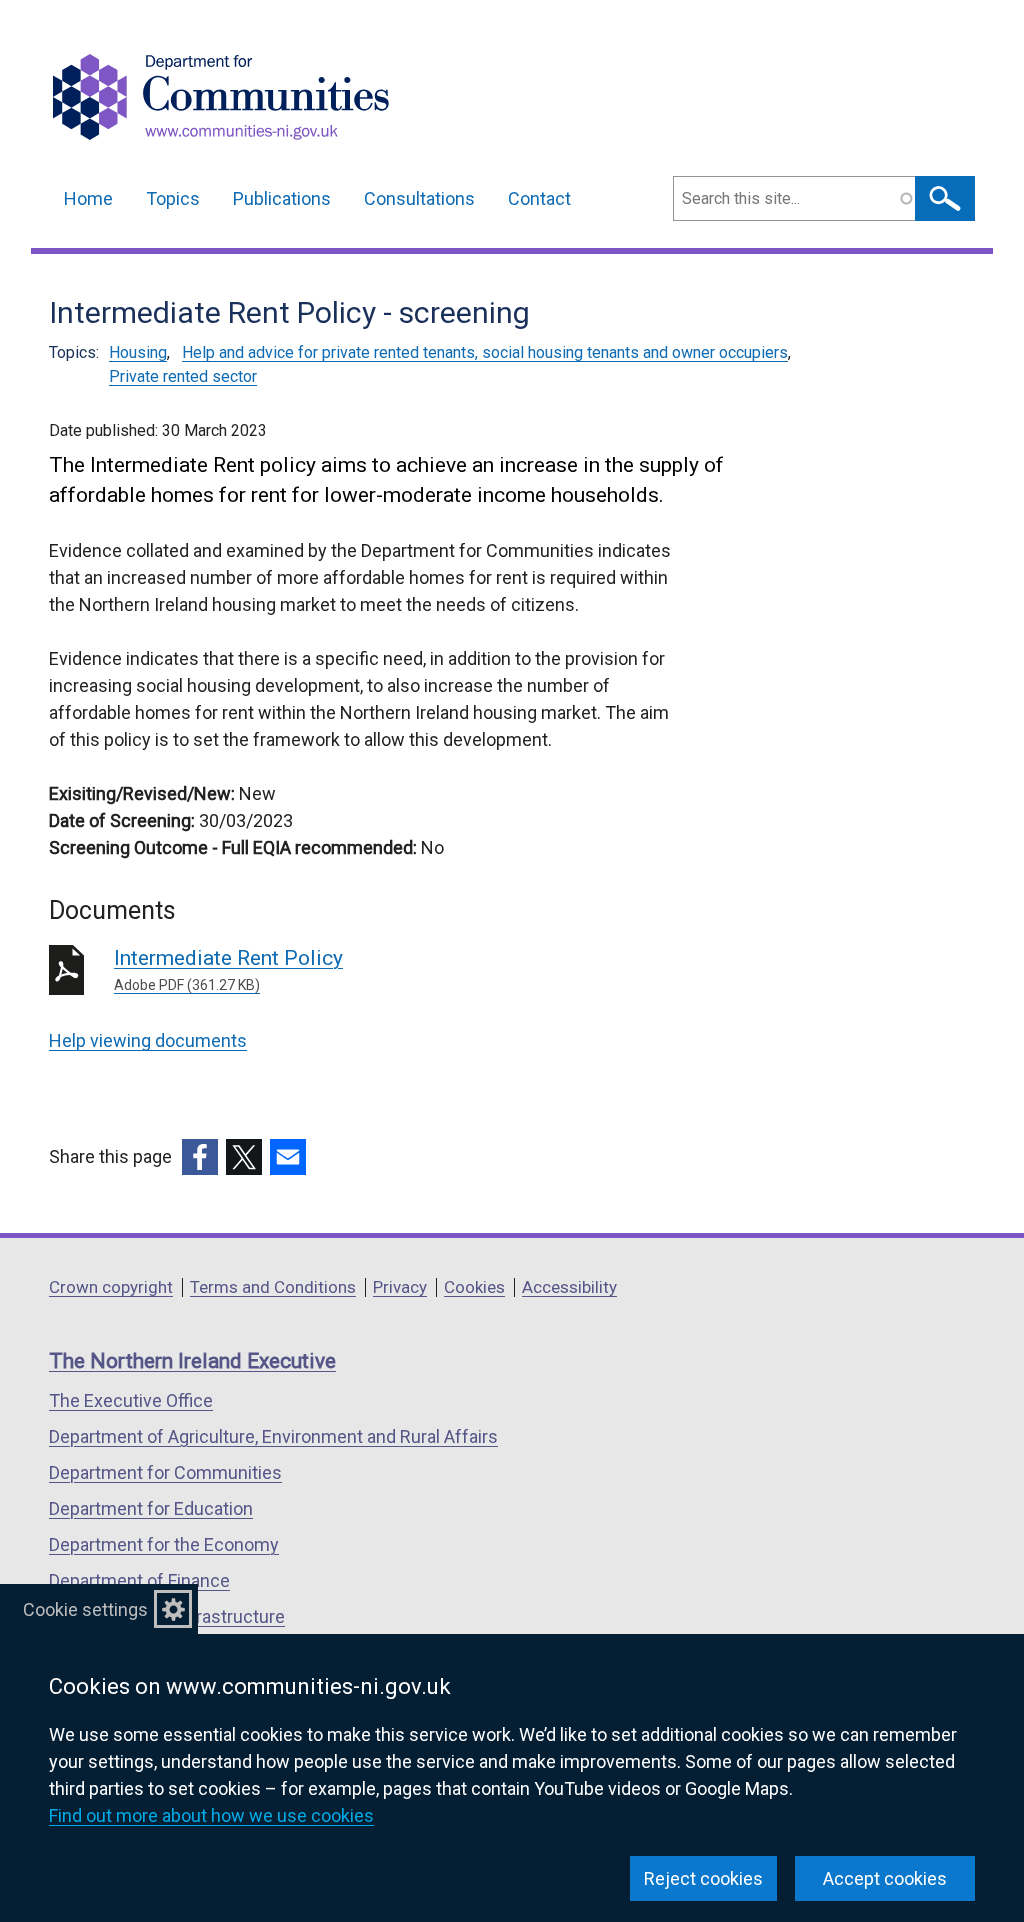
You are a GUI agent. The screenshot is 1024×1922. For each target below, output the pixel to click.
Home (88, 198)
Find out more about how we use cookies (211, 1815)
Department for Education (151, 1508)
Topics (173, 198)
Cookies (474, 1287)
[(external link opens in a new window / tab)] (200, 1157)
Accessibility (569, 1287)
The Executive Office (131, 1400)
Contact (539, 198)
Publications (282, 198)
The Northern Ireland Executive (192, 1361)
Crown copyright (111, 1287)
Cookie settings (85, 1609)
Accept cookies (885, 1878)
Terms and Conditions (273, 1287)
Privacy (400, 1287)
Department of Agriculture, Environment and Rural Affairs (273, 1436)
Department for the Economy (164, 1544)
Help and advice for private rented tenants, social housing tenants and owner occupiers (485, 352)
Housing (138, 352)
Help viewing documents (148, 1040)
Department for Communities (165, 1472)
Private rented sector (183, 376)
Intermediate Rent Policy (228, 969)
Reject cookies (703, 1878)
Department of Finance (139, 1580)
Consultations (419, 198)
